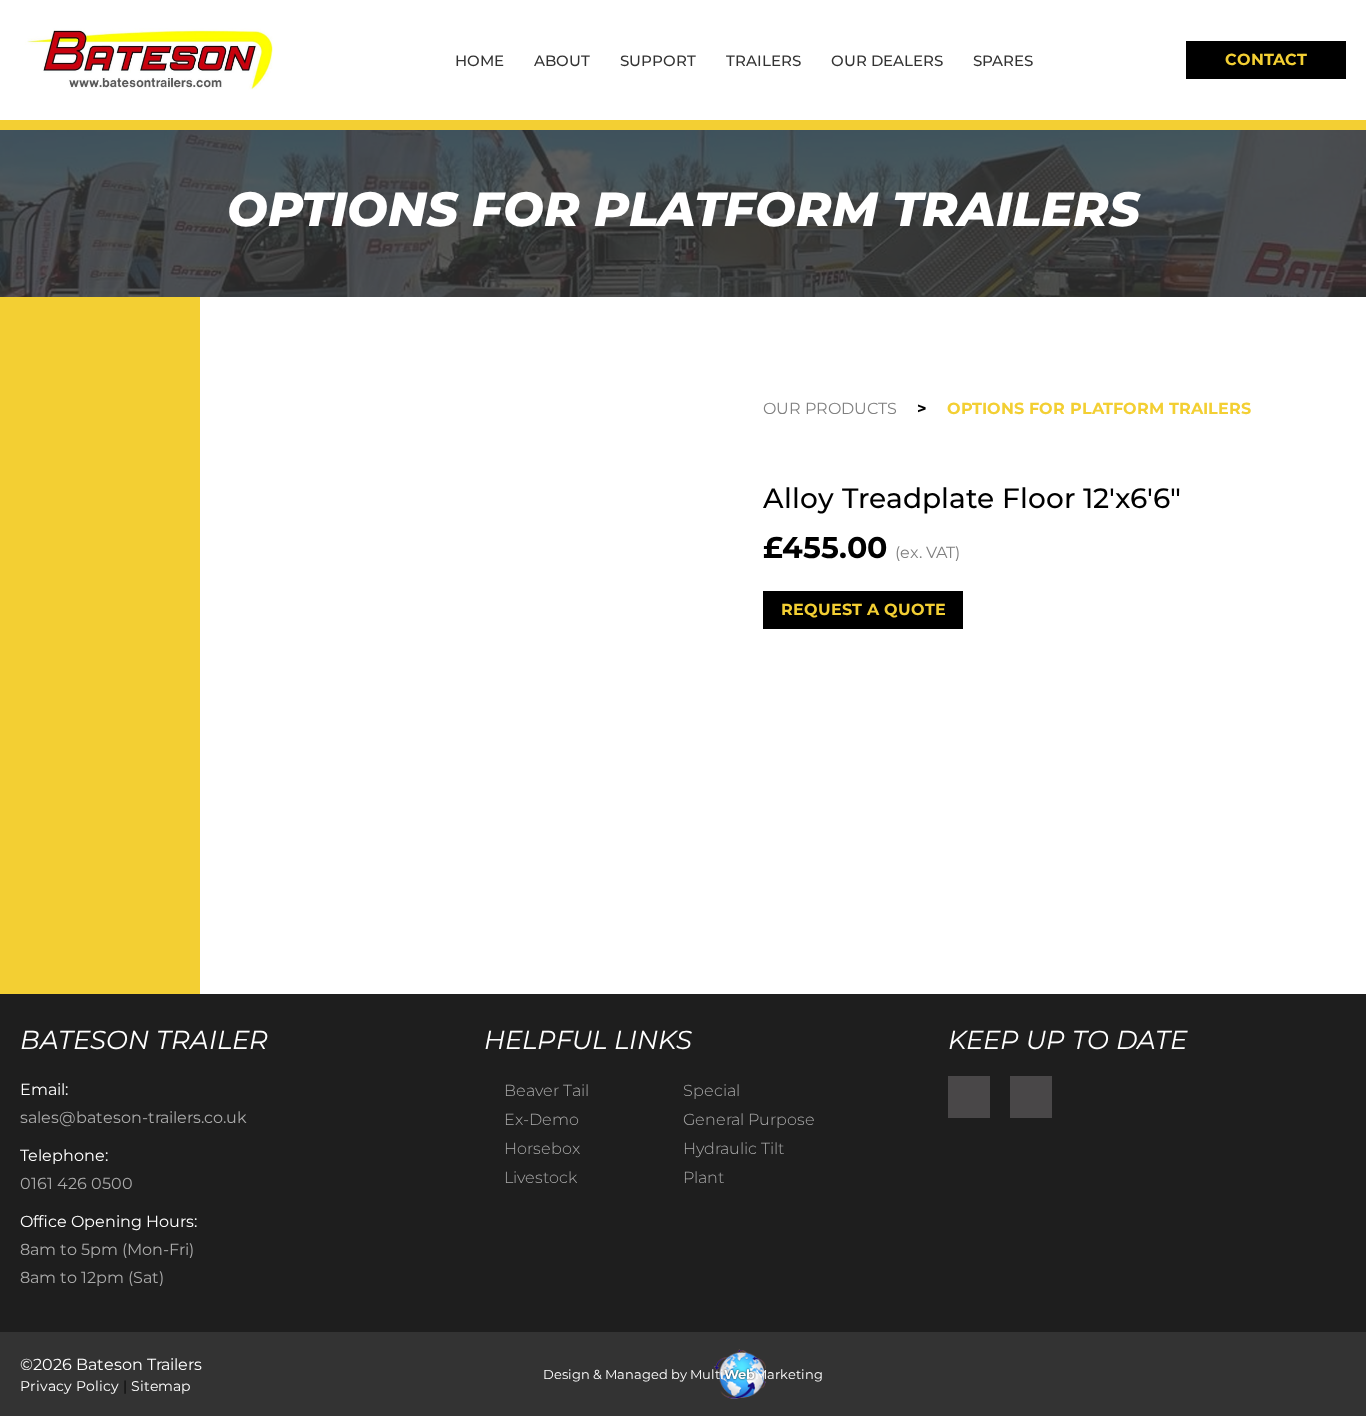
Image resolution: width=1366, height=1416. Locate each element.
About (562, 60)
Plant (703, 1177)
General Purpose (749, 1119)
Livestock (540, 1177)
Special (711, 1090)
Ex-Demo (541, 1119)
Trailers (763, 60)
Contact (1266, 59)
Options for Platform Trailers (1099, 408)
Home (479, 60)
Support (658, 60)
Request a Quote (863, 609)
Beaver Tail (546, 1090)
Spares (1003, 60)
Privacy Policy (69, 1386)
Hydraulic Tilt (733, 1148)
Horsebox (542, 1148)
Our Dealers (887, 60)
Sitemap (160, 1386)
